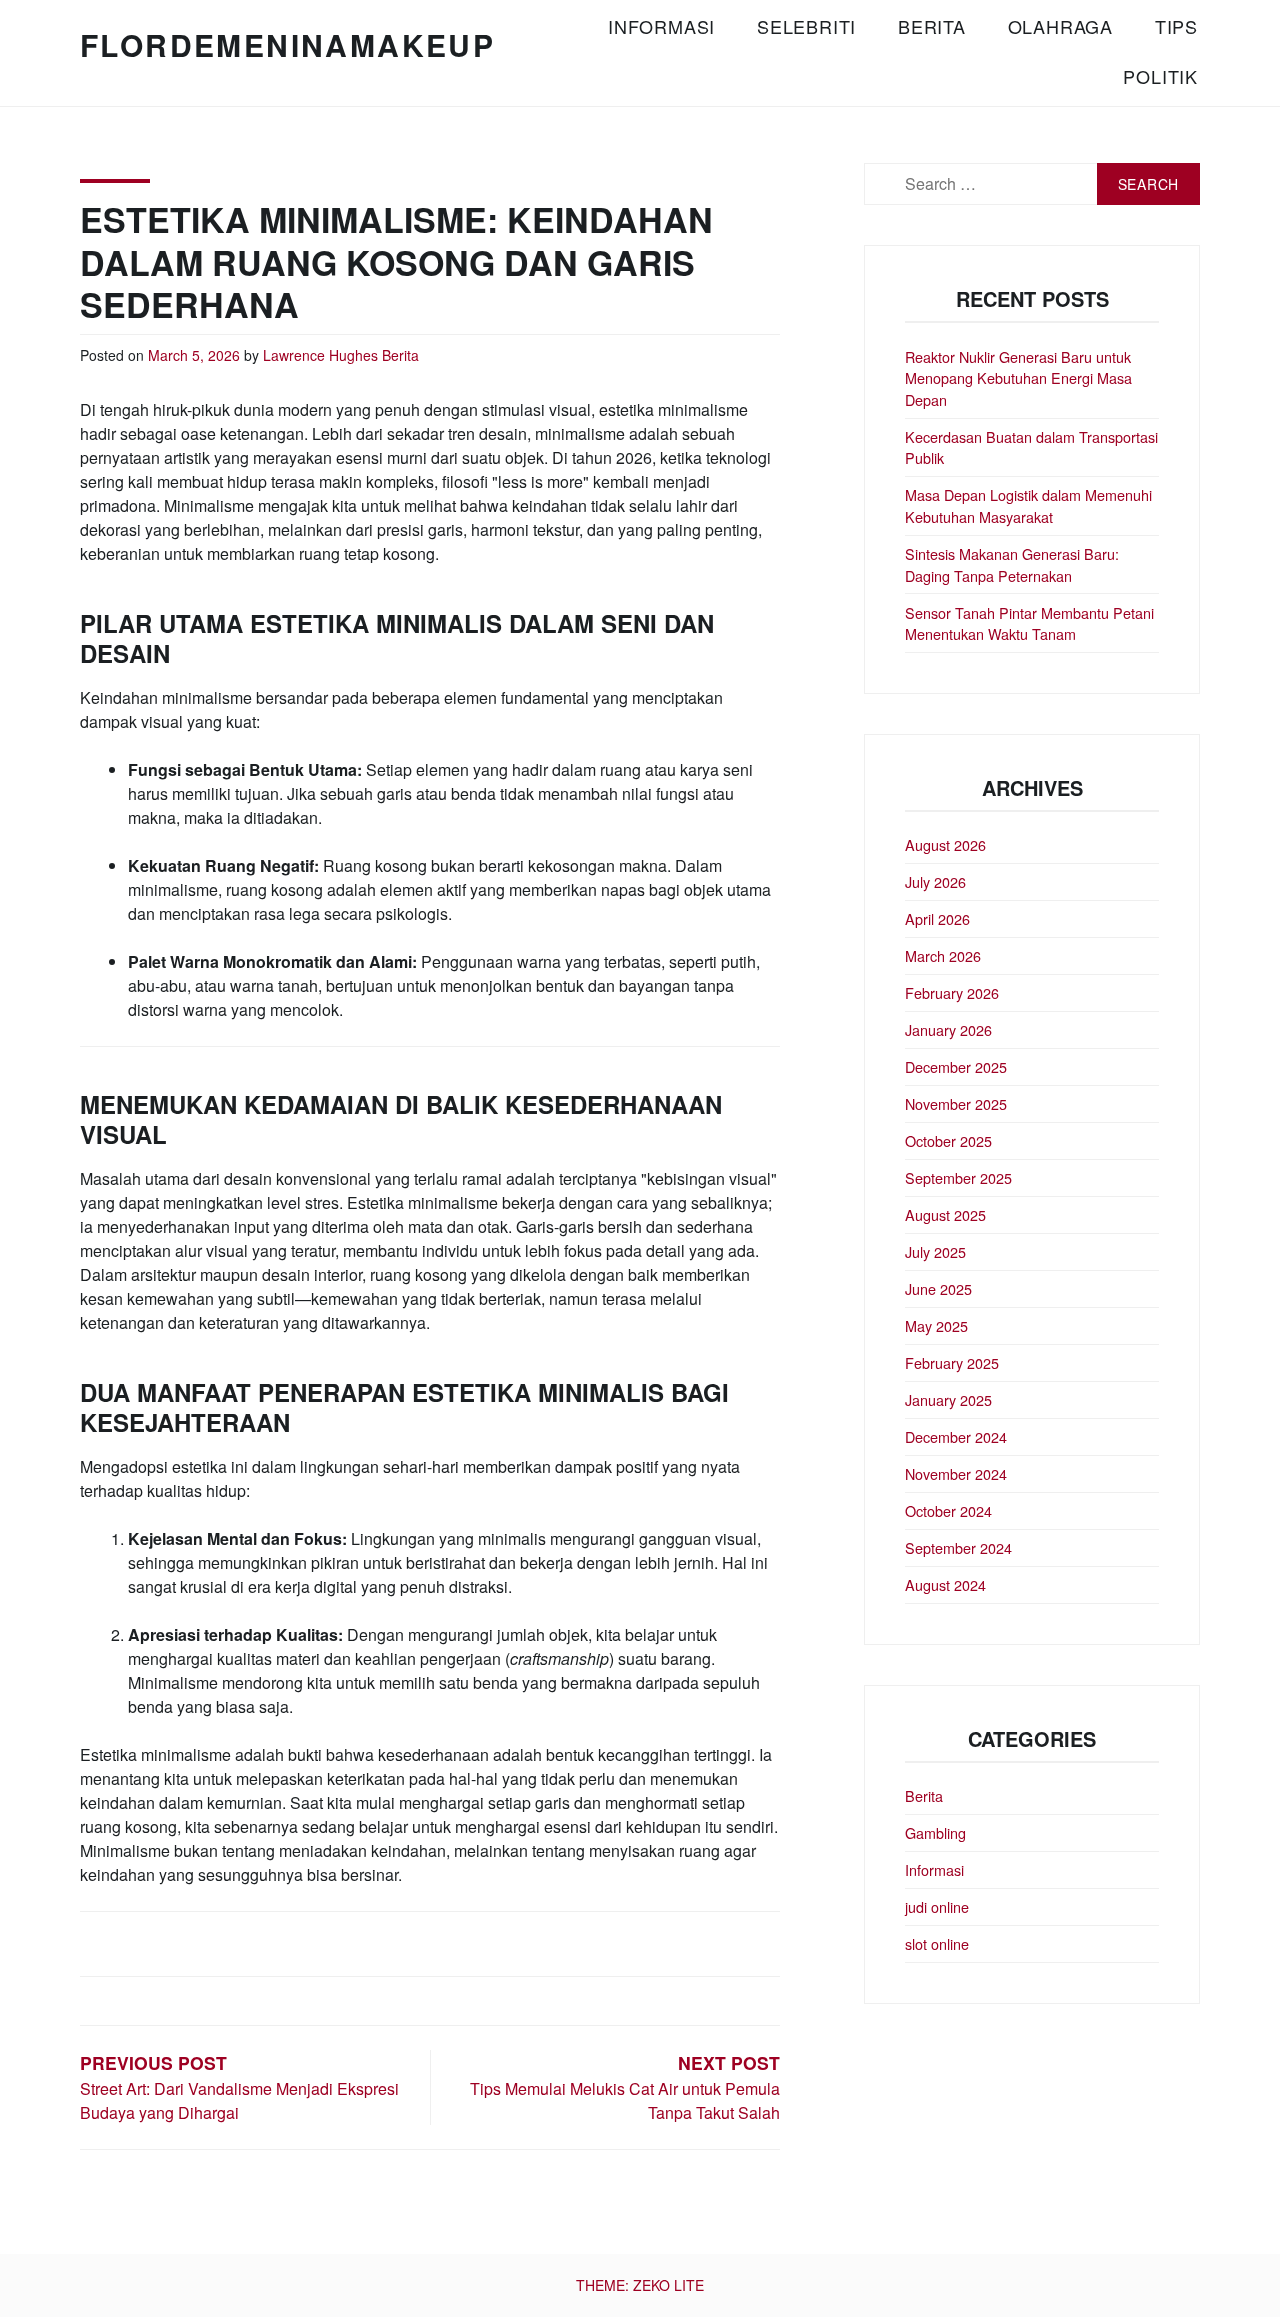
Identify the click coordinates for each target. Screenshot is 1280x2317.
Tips (1176, 26)
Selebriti (806, 26)
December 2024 (956, 1436)
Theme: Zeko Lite (640, 2285)
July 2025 (935, 1251)
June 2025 (938, 1288)
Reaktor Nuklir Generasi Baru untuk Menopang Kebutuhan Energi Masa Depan (1018, 378)
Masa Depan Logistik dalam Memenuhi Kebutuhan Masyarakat (1028, 505)
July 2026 (935, 881)
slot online (937, 1943)
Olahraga (1060, 26)
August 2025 (945, 1214)
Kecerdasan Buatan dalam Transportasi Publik (1031, 447)
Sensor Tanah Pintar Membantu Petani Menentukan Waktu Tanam (1029, 623)
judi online (937, 1906)
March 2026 (943, 955)
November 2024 (956, 1473)
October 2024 (948, 1510)
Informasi (661, 26)
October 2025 (948, 1140)
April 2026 (937, 918)
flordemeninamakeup (287, 44)
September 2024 (958, 1547)
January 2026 (948, 1029)
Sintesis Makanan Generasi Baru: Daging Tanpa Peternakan (1012, 564)
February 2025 (952, 1362)
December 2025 (956, 1066)
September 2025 (958, 1177)
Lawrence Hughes (320, 355)
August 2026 (945, 844)
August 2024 (945, 1584)
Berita (932, 26)
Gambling (935, 1832)
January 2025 (948, 1399)
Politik (1160, 76)
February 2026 (952, 992)
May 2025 (936, 1325)
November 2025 (956, 1103)
